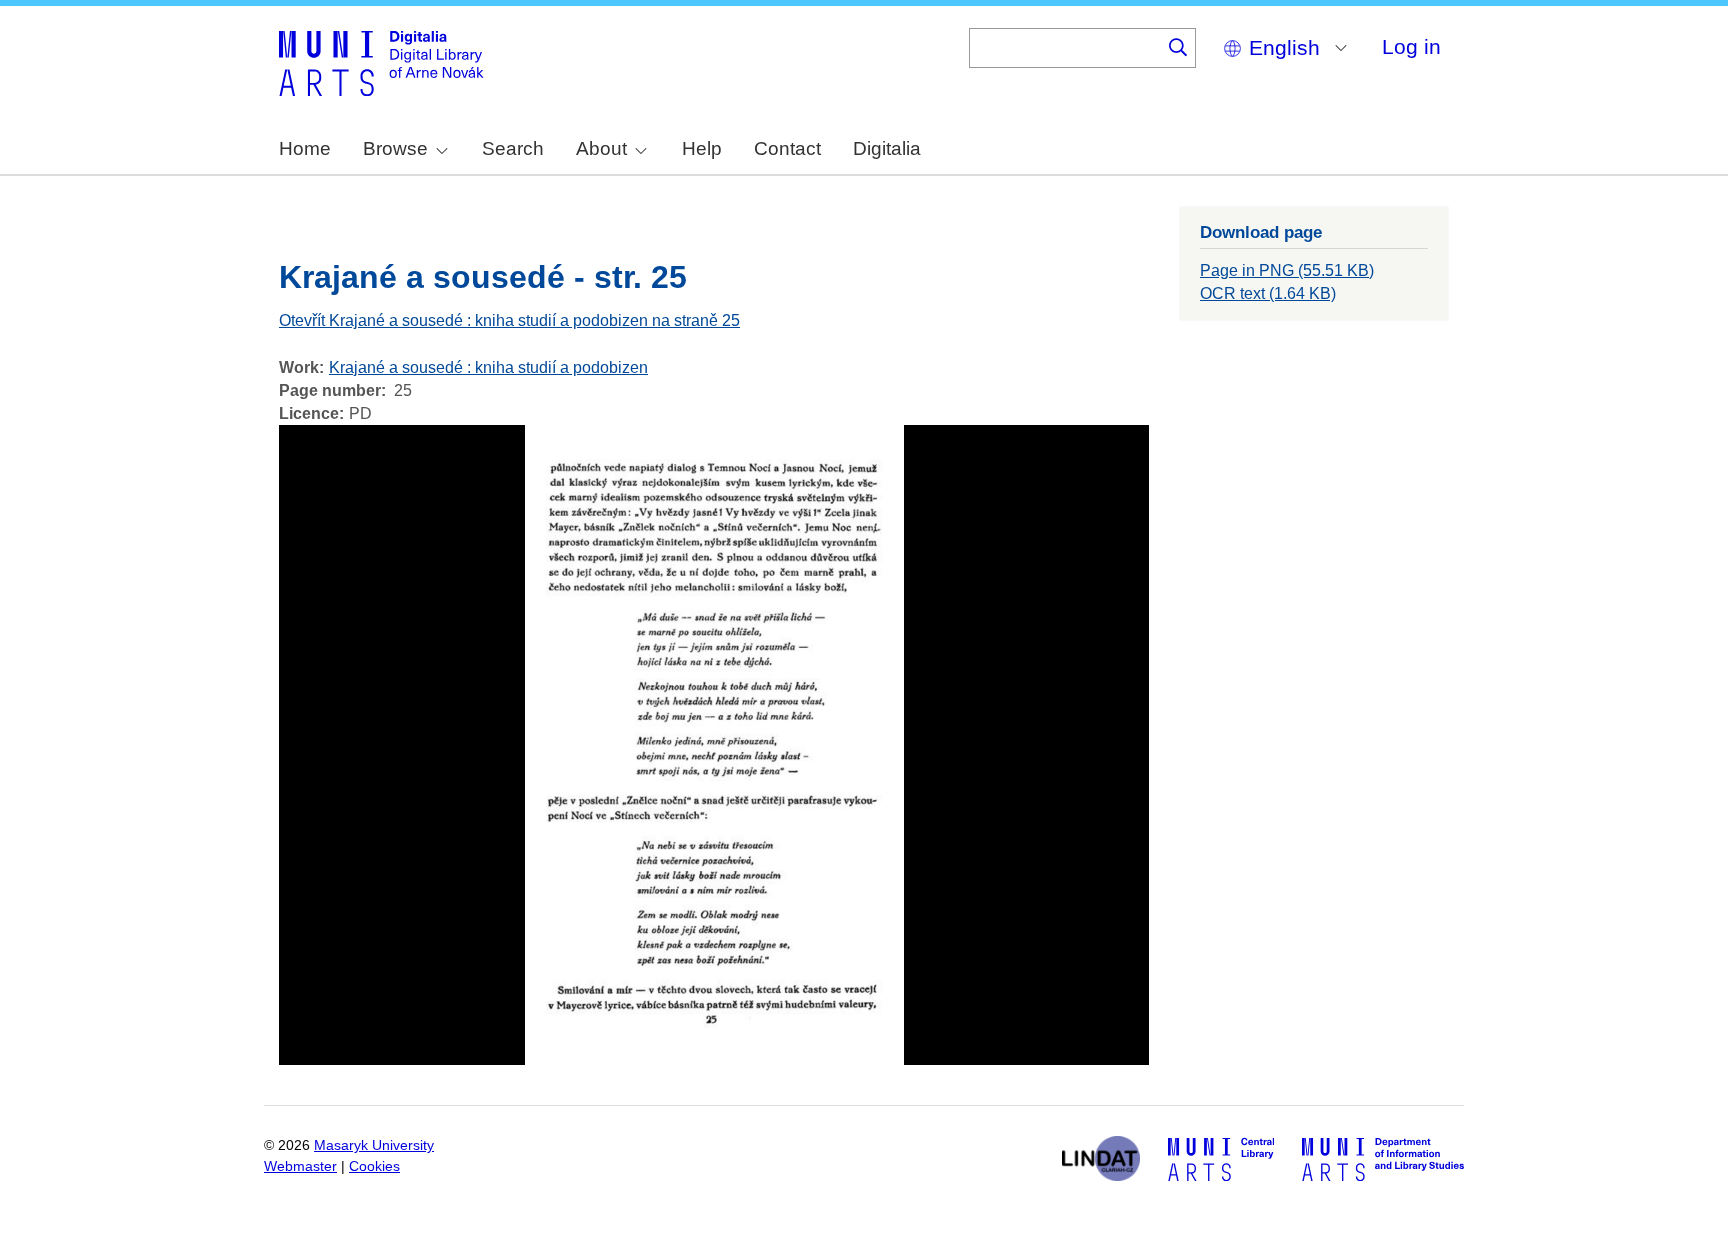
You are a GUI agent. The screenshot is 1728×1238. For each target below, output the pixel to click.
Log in (1411, 46)
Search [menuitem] (513, 148)
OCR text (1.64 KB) (1268, 293)
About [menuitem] (601, 148)
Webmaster (300, 1166)
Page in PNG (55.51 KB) (1287, 270)
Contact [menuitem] (787, 148)
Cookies (374, 1166)
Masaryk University (374, 1145)
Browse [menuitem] (395, 148)
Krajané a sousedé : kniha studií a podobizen (488, 367)
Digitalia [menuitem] (887, 148)
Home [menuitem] (305, 148)
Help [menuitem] (702, 148)
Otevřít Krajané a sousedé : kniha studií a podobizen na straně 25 (509, 320)
